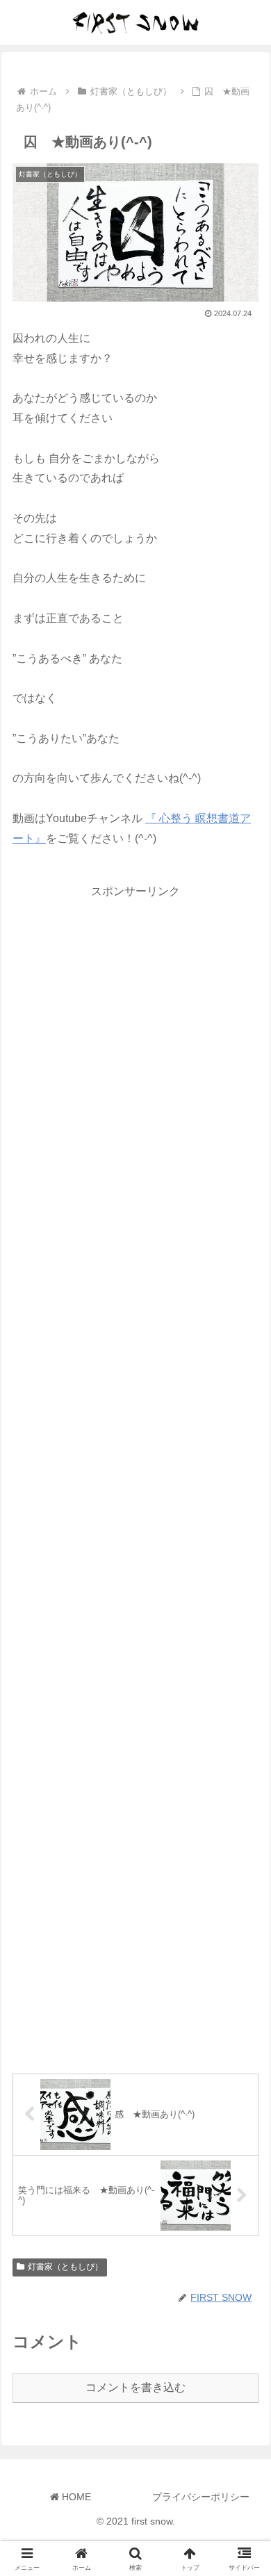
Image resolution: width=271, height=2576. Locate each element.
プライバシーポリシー (201, 2497)
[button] (244, 1994)
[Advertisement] (135, 1475)
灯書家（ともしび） (65, 2267)
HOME (75, 2497)
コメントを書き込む (135, 2387)
